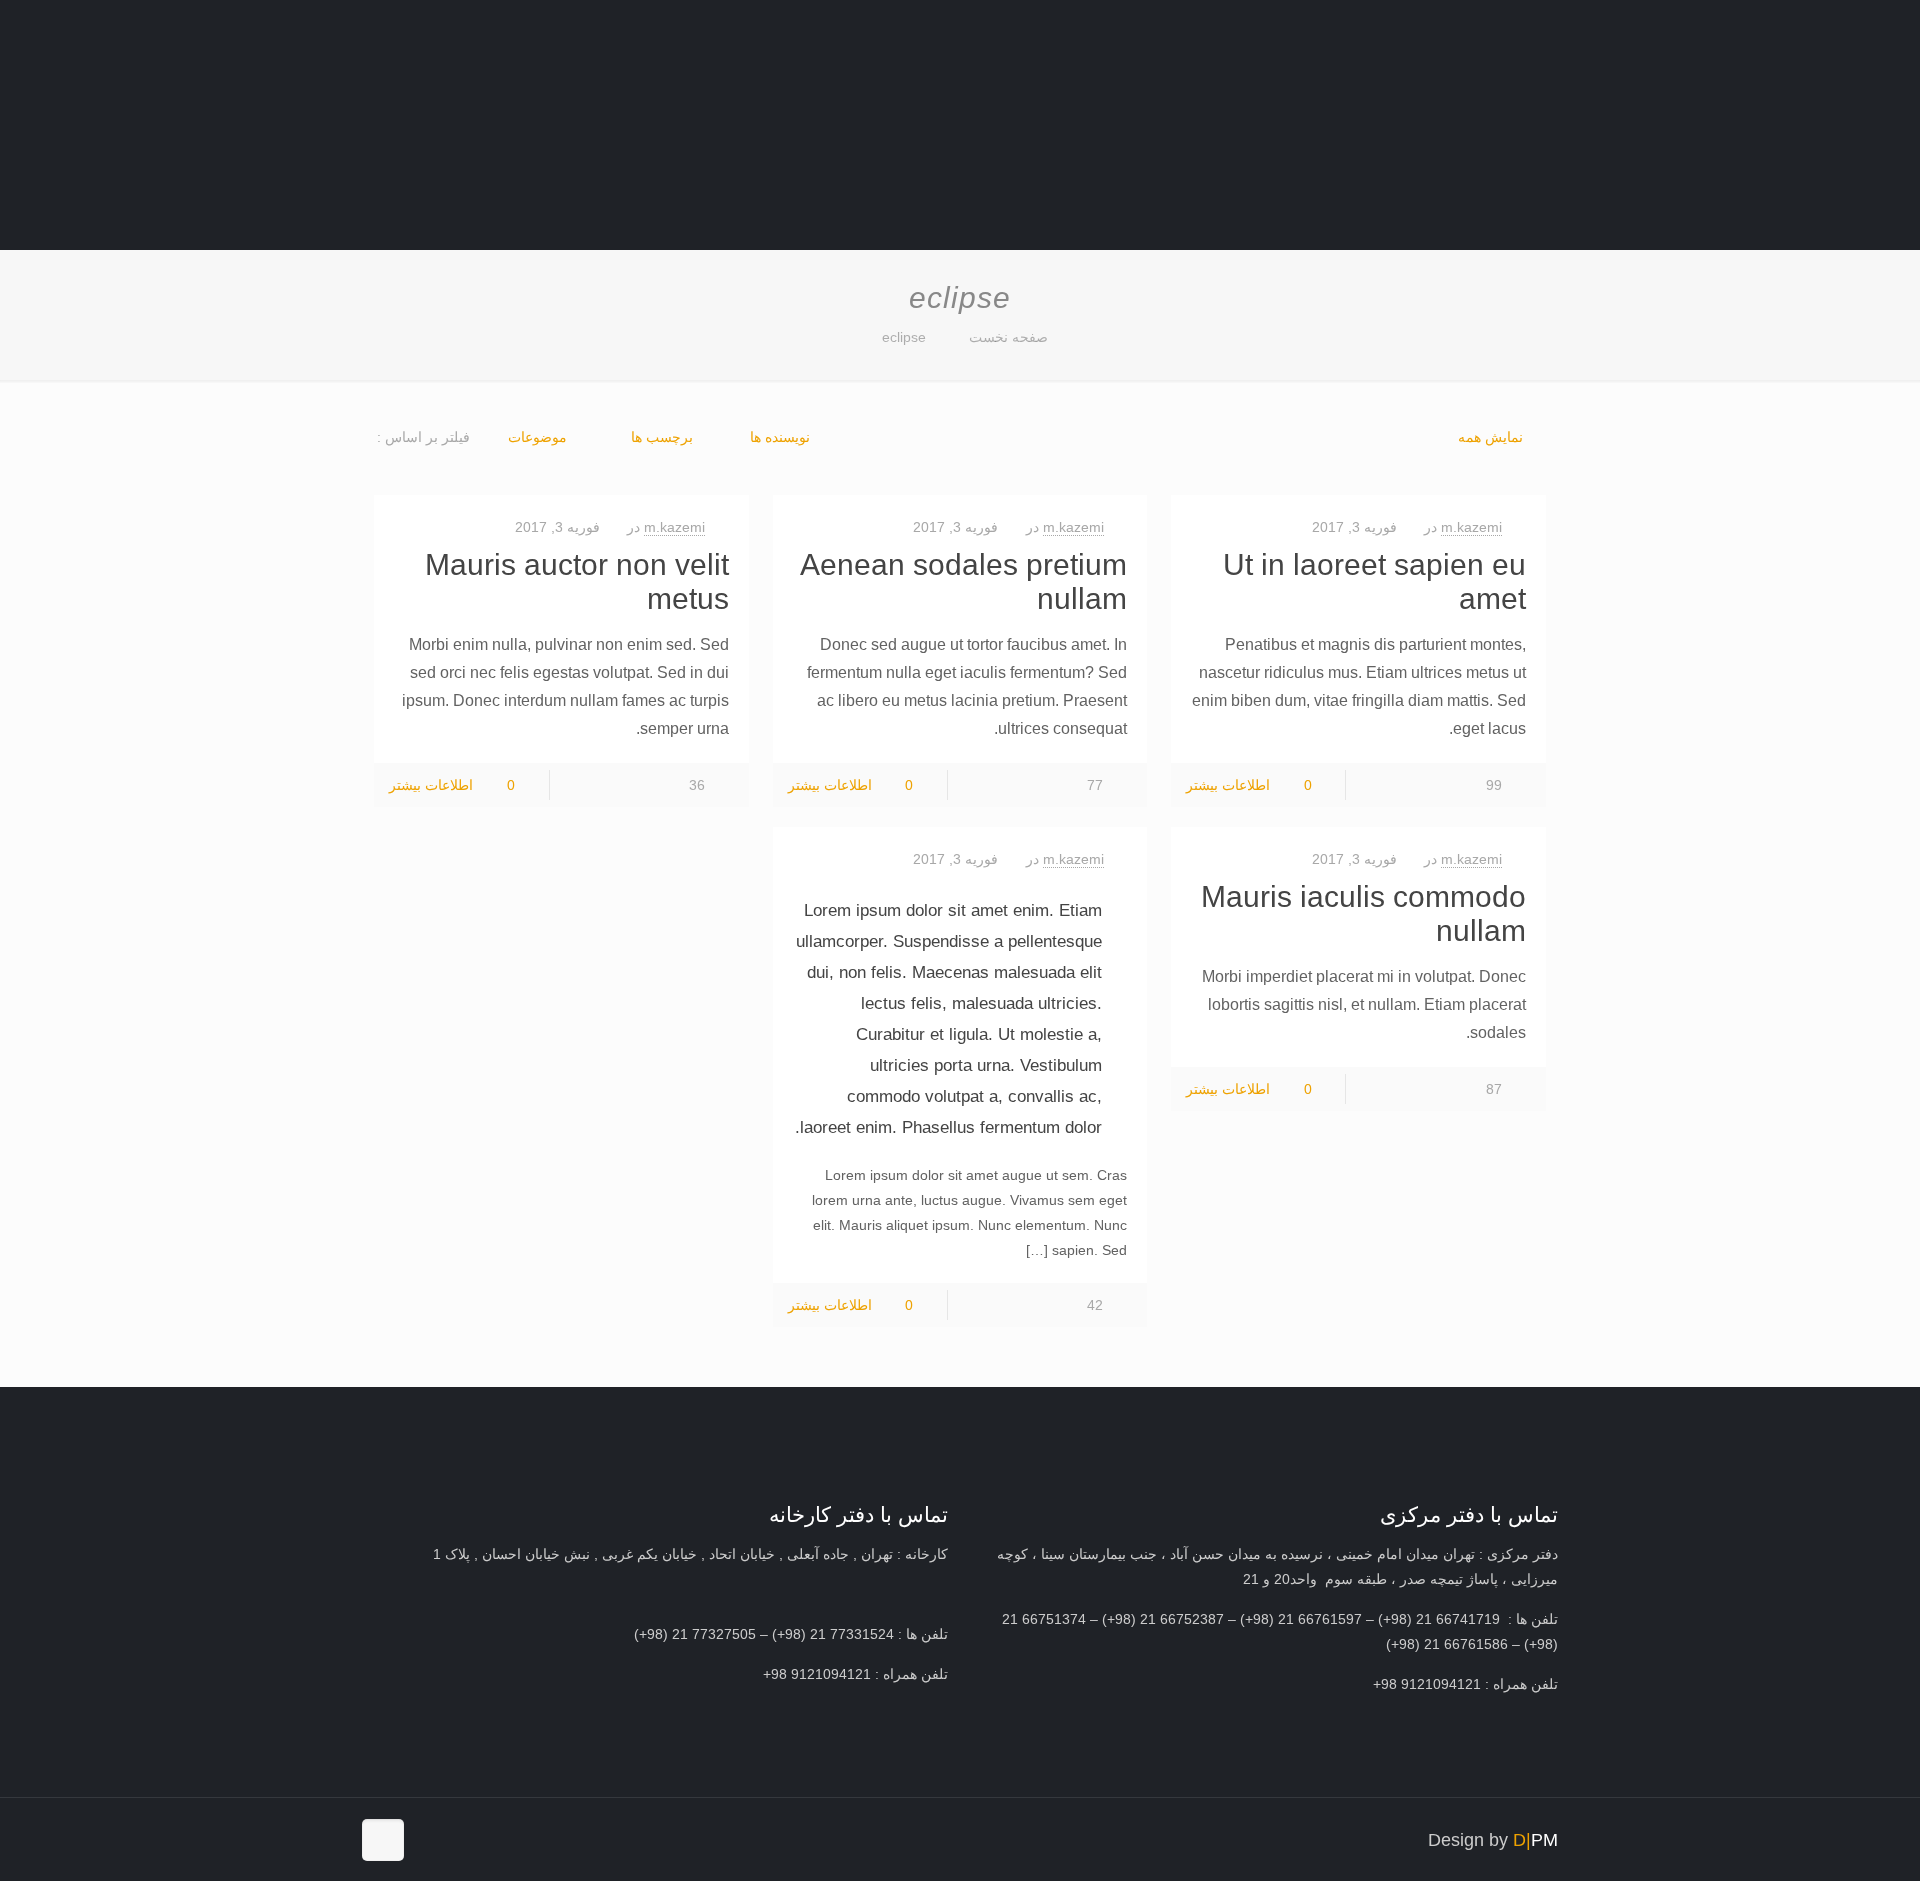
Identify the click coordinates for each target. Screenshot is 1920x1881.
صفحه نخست (1008, 337)
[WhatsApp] (488, 1839)
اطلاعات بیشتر (1228, 785)
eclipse (904, 337)
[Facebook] (461, 1839)
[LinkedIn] (434, 1839)
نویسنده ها (780, 437)
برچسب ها (660, 437)
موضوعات (537, 437)
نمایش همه (1490, 437)
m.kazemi (1471, 527)
